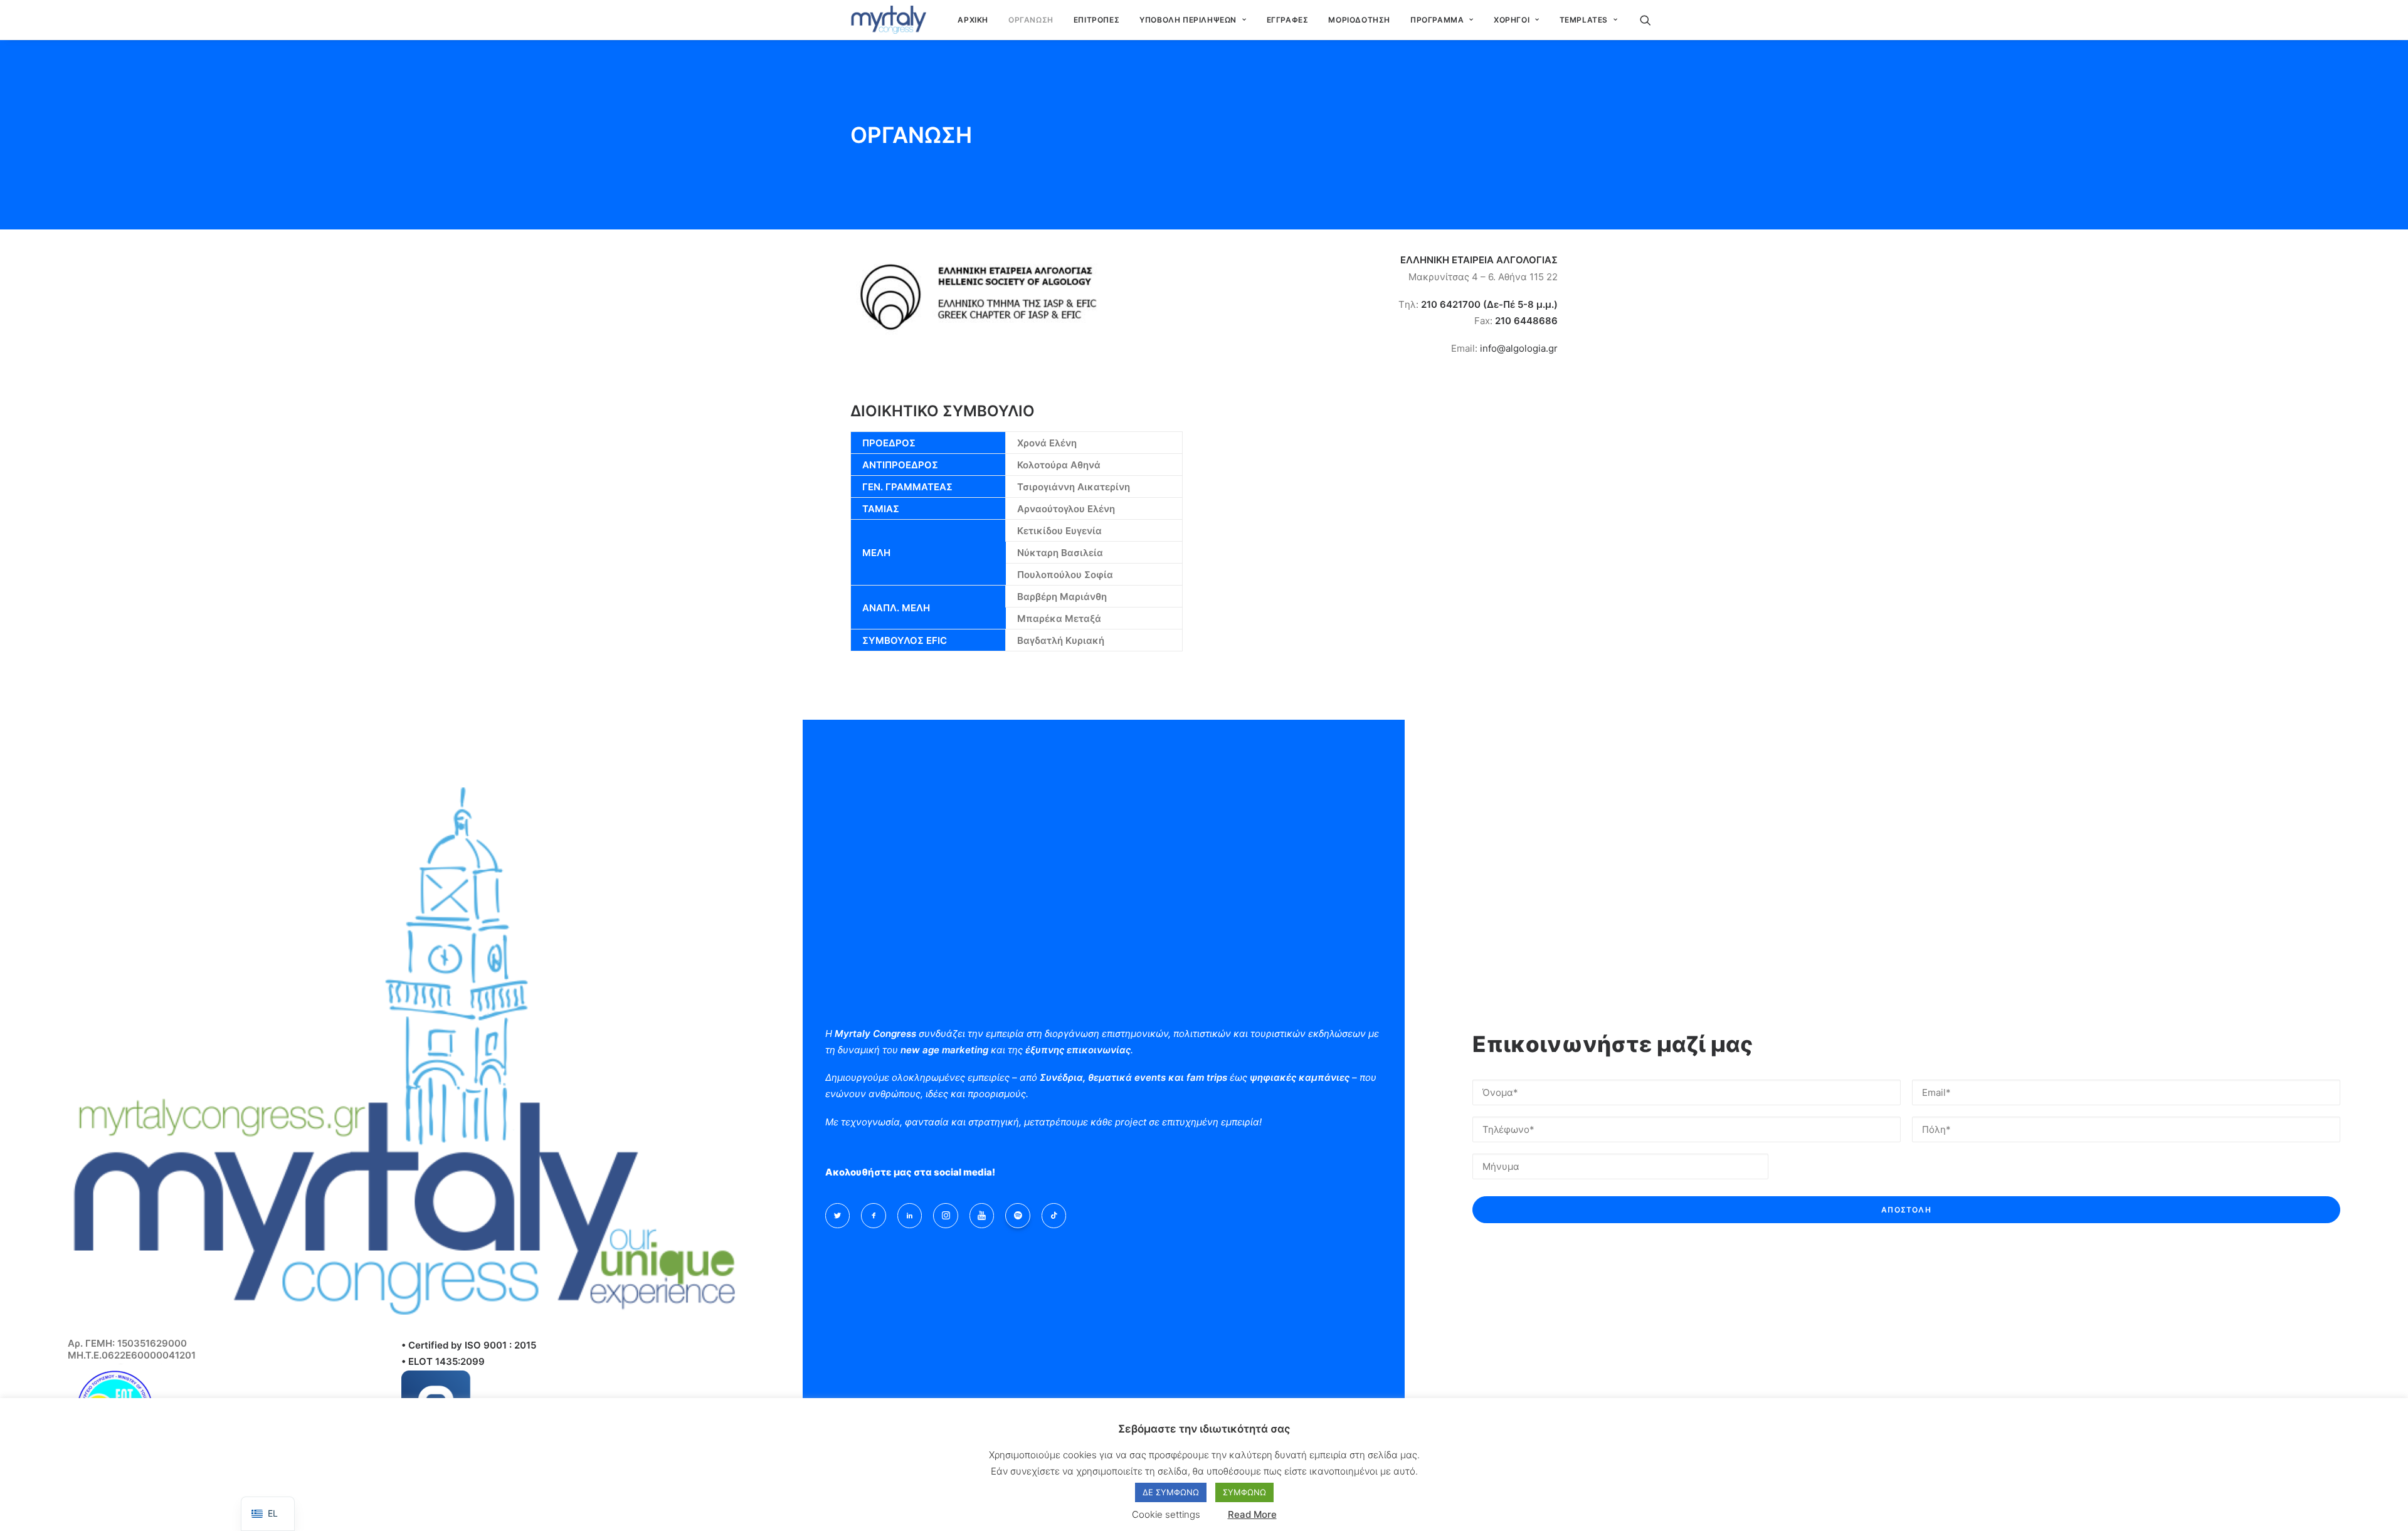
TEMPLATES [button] (1584, 20)
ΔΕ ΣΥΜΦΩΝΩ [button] (1171, 1492)
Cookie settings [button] (1166, 1514)
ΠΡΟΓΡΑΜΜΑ (1437, 20)
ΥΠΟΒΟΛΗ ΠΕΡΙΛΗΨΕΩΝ (1188, 20)
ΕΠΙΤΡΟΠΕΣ (1096, 20)
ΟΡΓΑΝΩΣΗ (1031, 20)
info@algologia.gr (1519, 348)
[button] (1651, 20)
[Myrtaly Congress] (888, 20)
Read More (1252, 1514)
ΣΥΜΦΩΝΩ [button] (1244, 1492)
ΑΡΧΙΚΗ (973, 20)
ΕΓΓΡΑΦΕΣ (1288, 20)
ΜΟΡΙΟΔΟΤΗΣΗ (1359, 20)
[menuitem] (973, 20)
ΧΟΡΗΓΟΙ (1512, 20)
